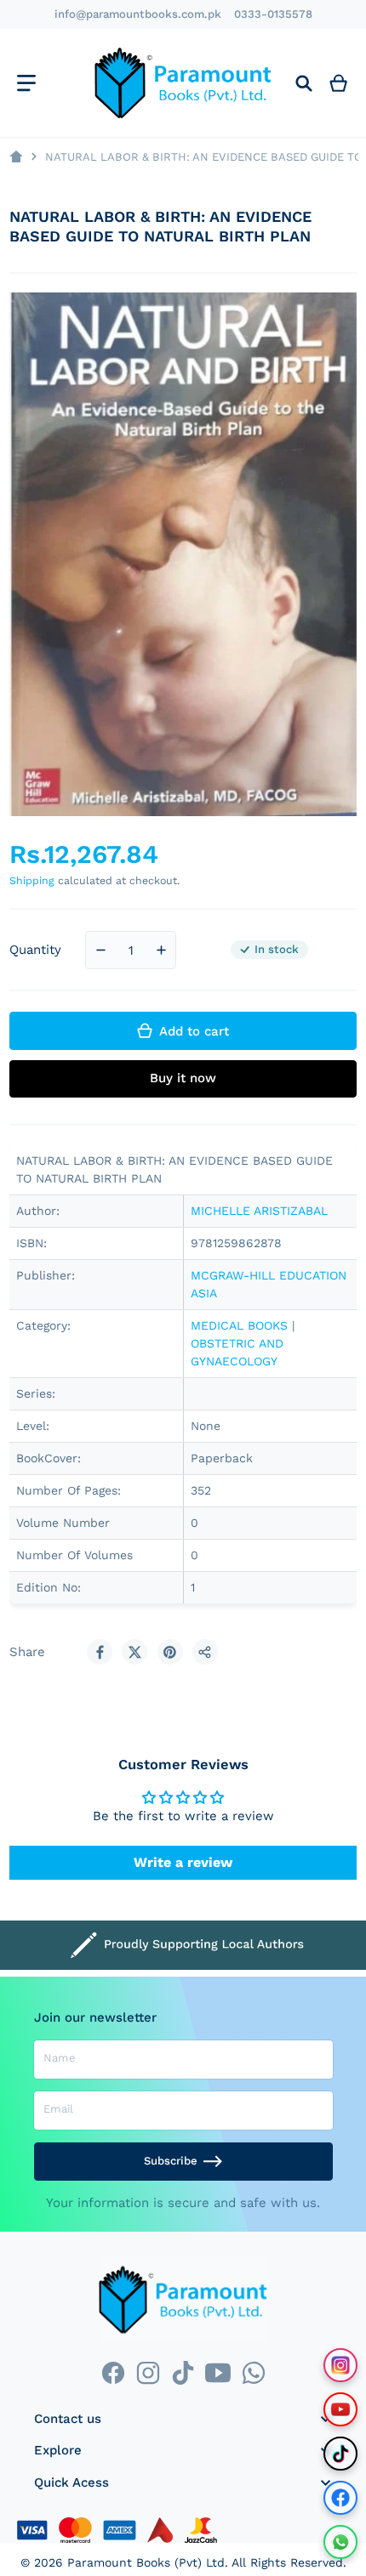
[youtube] (218, 2372)
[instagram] (148, 2372)
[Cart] (339, 83)
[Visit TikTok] (340, 2454)
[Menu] (26, 83)
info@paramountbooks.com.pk (138, 14)
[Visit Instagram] (340, 2365)
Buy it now (183, 1078)
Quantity (35, 950)
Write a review (183, 1862)
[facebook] (113, 2372)
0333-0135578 (273, 14)
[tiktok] (183, 2372)
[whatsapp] (253, 2372)
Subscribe (171, 2161)
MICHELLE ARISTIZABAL (259, 1211)
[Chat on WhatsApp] (340, 2542)
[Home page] (16, 157)
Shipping (32, 880)
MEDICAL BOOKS (239, 1325)
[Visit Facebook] (340, 2498)
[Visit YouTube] (340, 2409)
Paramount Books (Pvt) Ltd (146, 2562)
